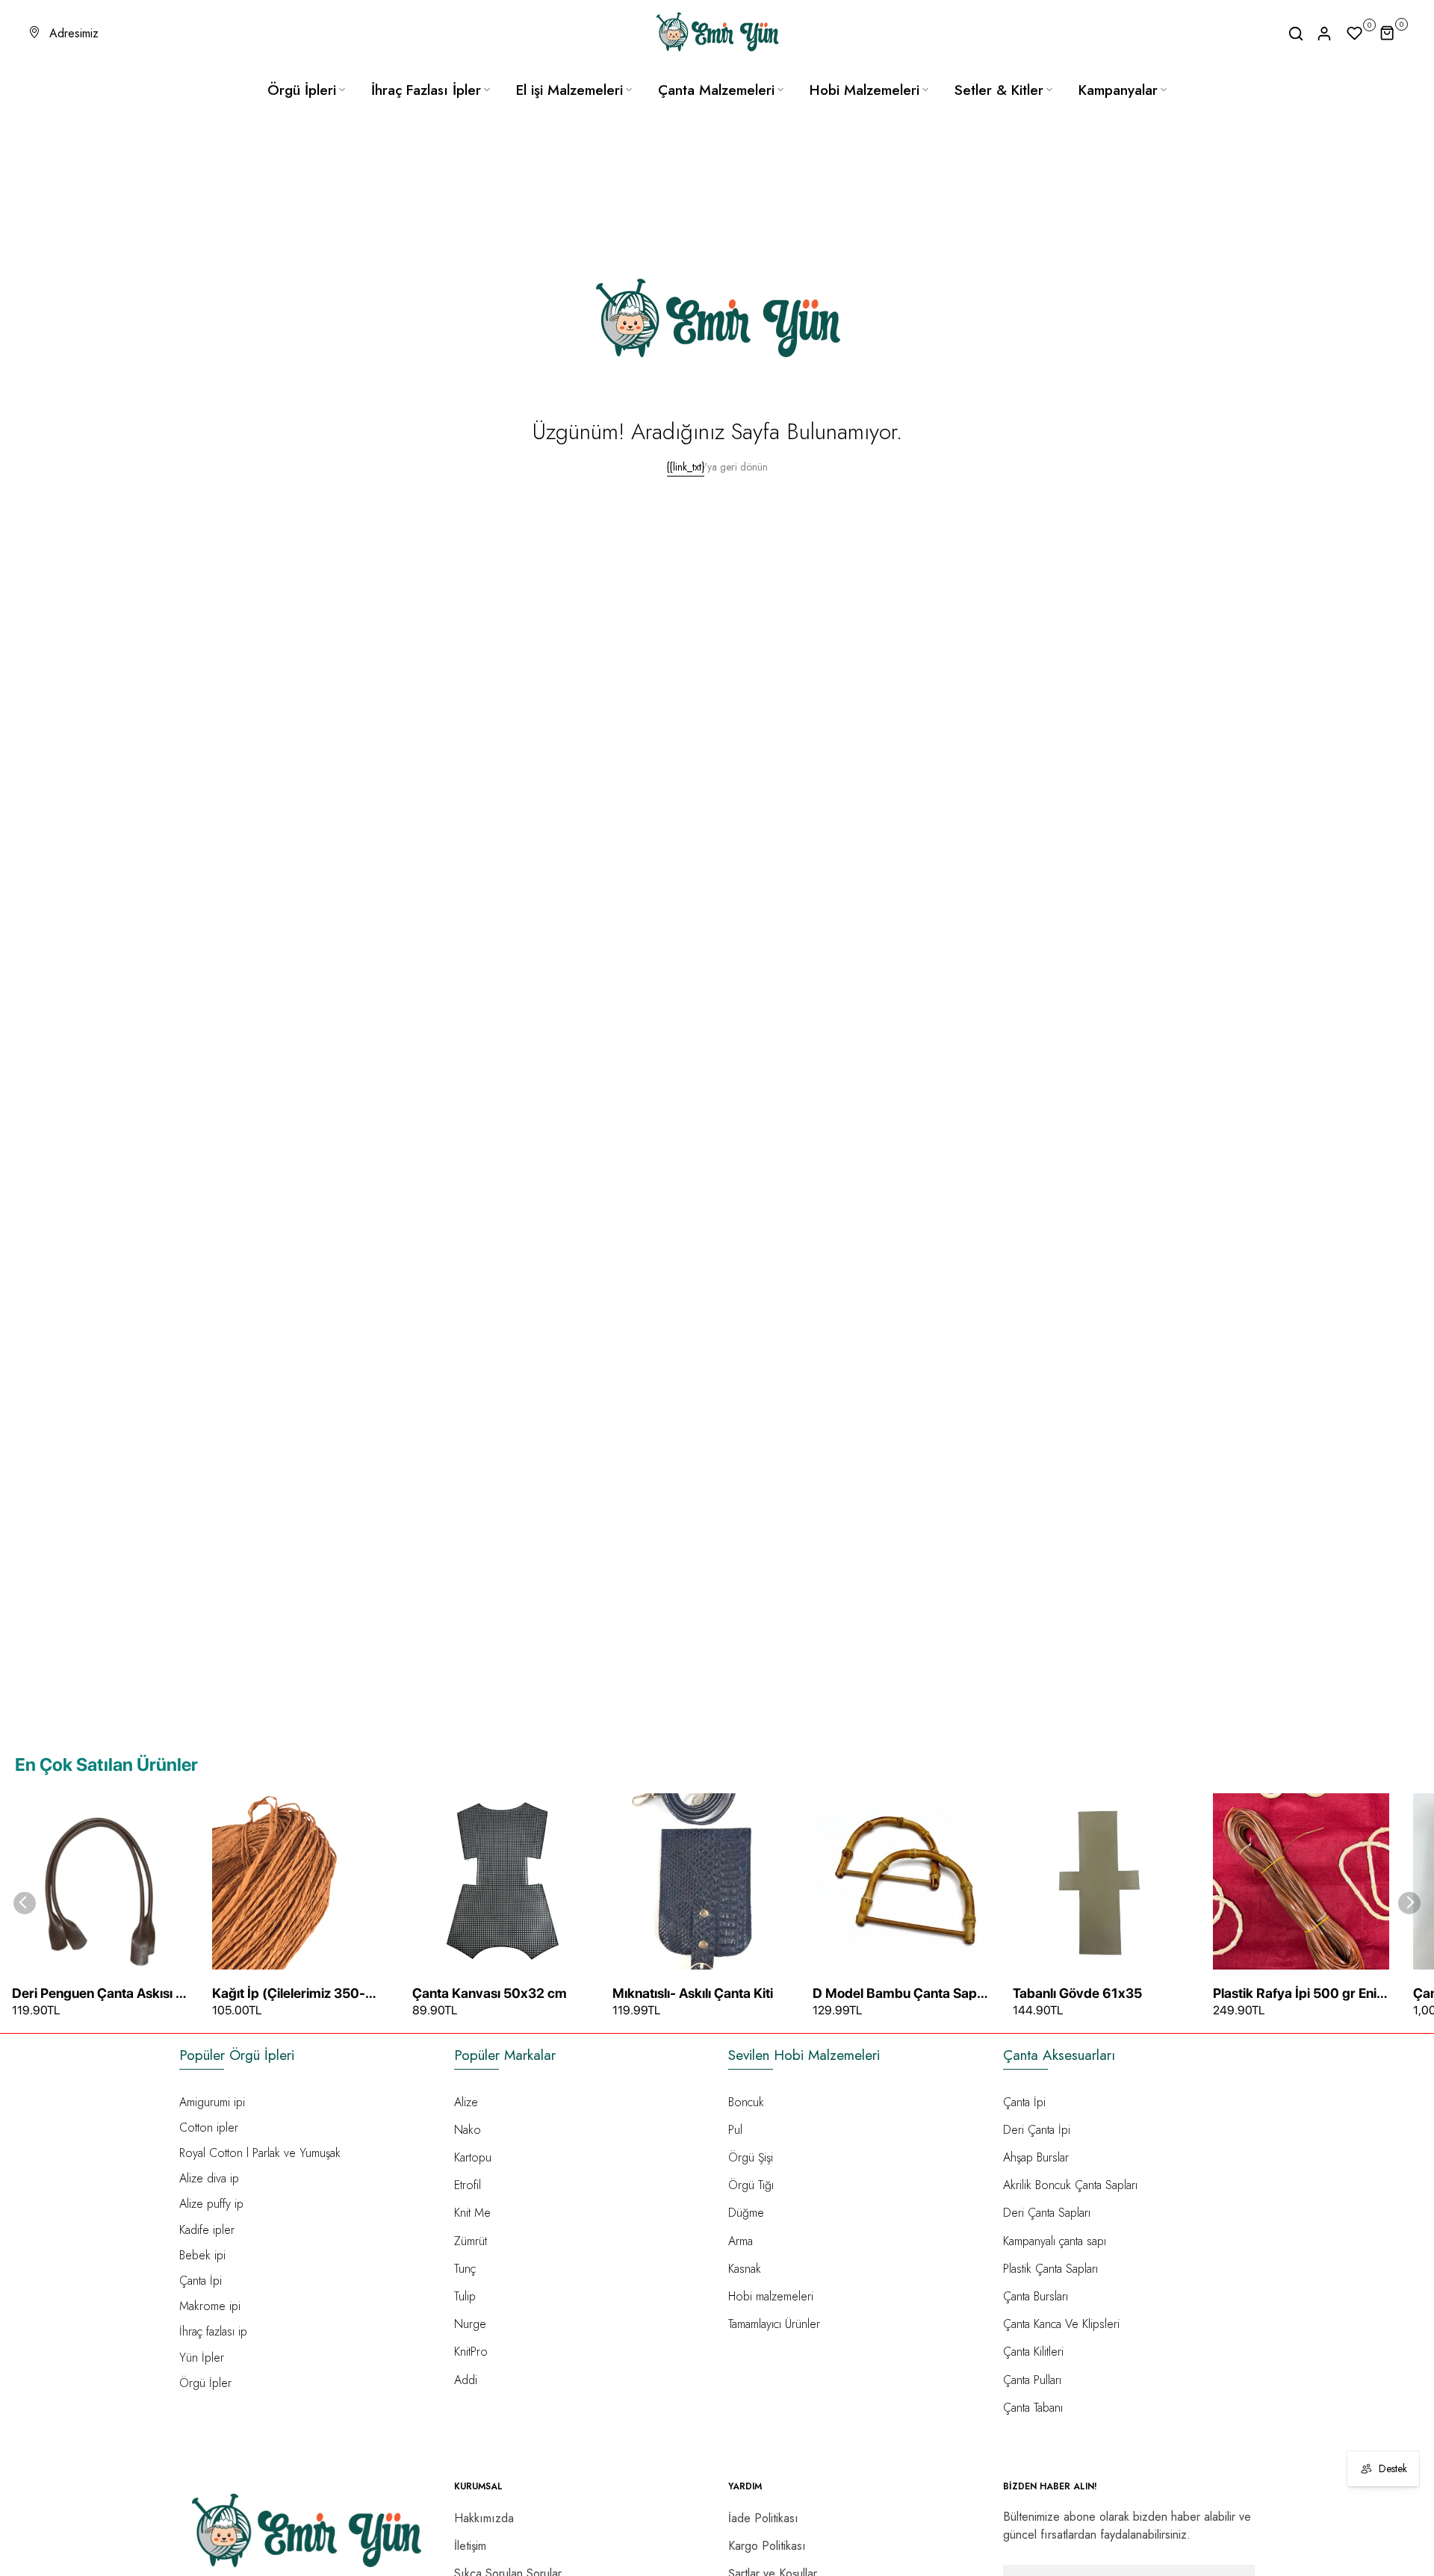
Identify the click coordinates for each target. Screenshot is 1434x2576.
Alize (466, 2102)
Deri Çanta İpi (1037, 2130)
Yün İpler (202, 2358)
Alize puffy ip (211, 2204)
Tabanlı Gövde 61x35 (1077, 1993)
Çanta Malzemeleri (716, 90)
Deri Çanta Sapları (1047, 2213)
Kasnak (745, 2269)
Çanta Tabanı (1033, 2408)
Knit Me (472, 2213)
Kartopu (473, 2157)
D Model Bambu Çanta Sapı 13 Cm (896, 1994)
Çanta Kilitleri (1033, 2352)
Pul (735, 2130)
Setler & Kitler (999, 90)
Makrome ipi (210, 2306)
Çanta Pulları (1032, 2380)
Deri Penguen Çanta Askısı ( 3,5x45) (96, 1994)
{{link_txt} (686, 467)
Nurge (470, 2324)
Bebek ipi (202, 2255)
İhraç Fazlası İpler (426, 90)
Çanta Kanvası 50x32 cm (490, 1993)
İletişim (470, 2546)
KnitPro (471, 2352)
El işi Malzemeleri (569, 90)
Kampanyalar (1118, 90)
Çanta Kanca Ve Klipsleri (1061, 2324)
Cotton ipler (209, 2127)
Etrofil (468, 2185)
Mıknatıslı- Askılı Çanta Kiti (693, 1993)
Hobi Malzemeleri (865, 90)
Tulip (465, 2296)
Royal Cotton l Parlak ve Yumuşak (260, 2153)
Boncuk (746, 2102)
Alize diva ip (209, 2178)
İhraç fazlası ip (213, 2331)
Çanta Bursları (1036, 2296)
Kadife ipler (207, 2230)
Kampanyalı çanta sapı (1055, 2241)
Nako (468, 2130)
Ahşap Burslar (1036, 2157)
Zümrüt (471, 2241)
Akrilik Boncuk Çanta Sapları (1070, 2185)
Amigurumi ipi (212, 2102)
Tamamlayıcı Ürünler (774, 2324)
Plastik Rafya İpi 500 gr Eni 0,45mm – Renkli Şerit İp (1295, 1994)
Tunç (465, 2269)
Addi (466, 2380)
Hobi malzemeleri (771, 2296)
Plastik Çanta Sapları (1050, 2269)
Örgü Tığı (751, 2185)
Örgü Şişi (751, 2157)
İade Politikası (763, 2518)
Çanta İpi (201, 2281)
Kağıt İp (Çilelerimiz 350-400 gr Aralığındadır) (289, 1994)
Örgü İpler (205, 2383)
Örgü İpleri (302, 90)
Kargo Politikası (767, 2546)
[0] (1355, 34)
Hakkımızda (484, 2518)
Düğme (746, 2213)
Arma (741, 2241)
